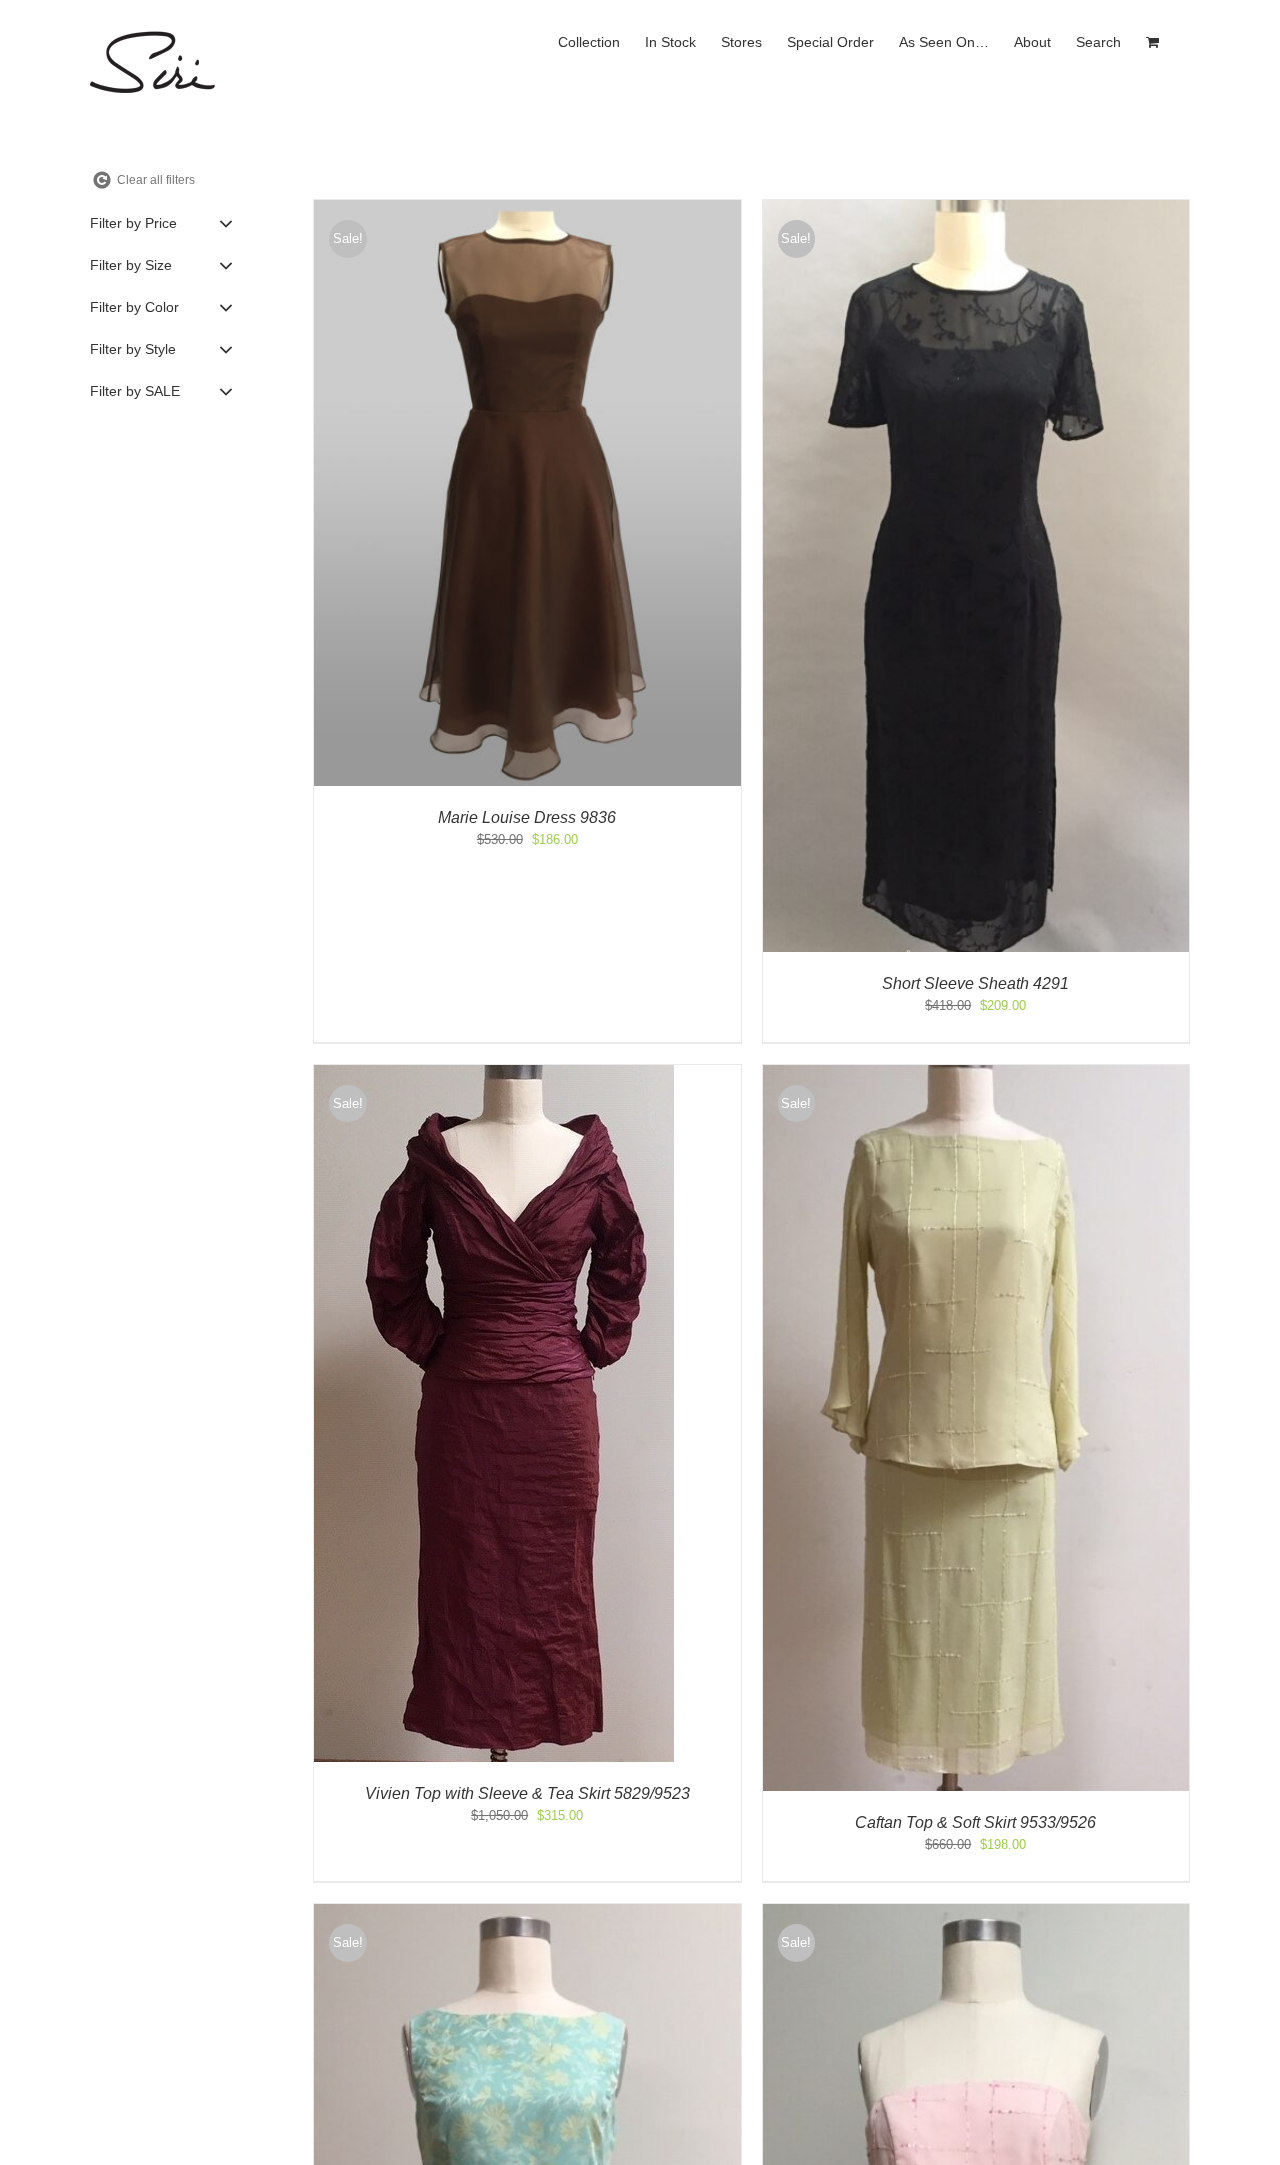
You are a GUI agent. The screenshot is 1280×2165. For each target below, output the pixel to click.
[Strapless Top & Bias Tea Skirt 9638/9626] (976, 1913)
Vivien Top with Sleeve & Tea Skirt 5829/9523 (527, 1793)
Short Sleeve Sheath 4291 (975, 983)
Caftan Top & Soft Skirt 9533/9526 (975, 1822)
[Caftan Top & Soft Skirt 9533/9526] (976, 1074)
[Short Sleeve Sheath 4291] (976, 209)
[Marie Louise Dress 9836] (527, 209)
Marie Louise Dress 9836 (527, 817)
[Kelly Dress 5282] (527, 1913)
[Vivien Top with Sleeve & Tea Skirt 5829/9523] (494, 1074)
